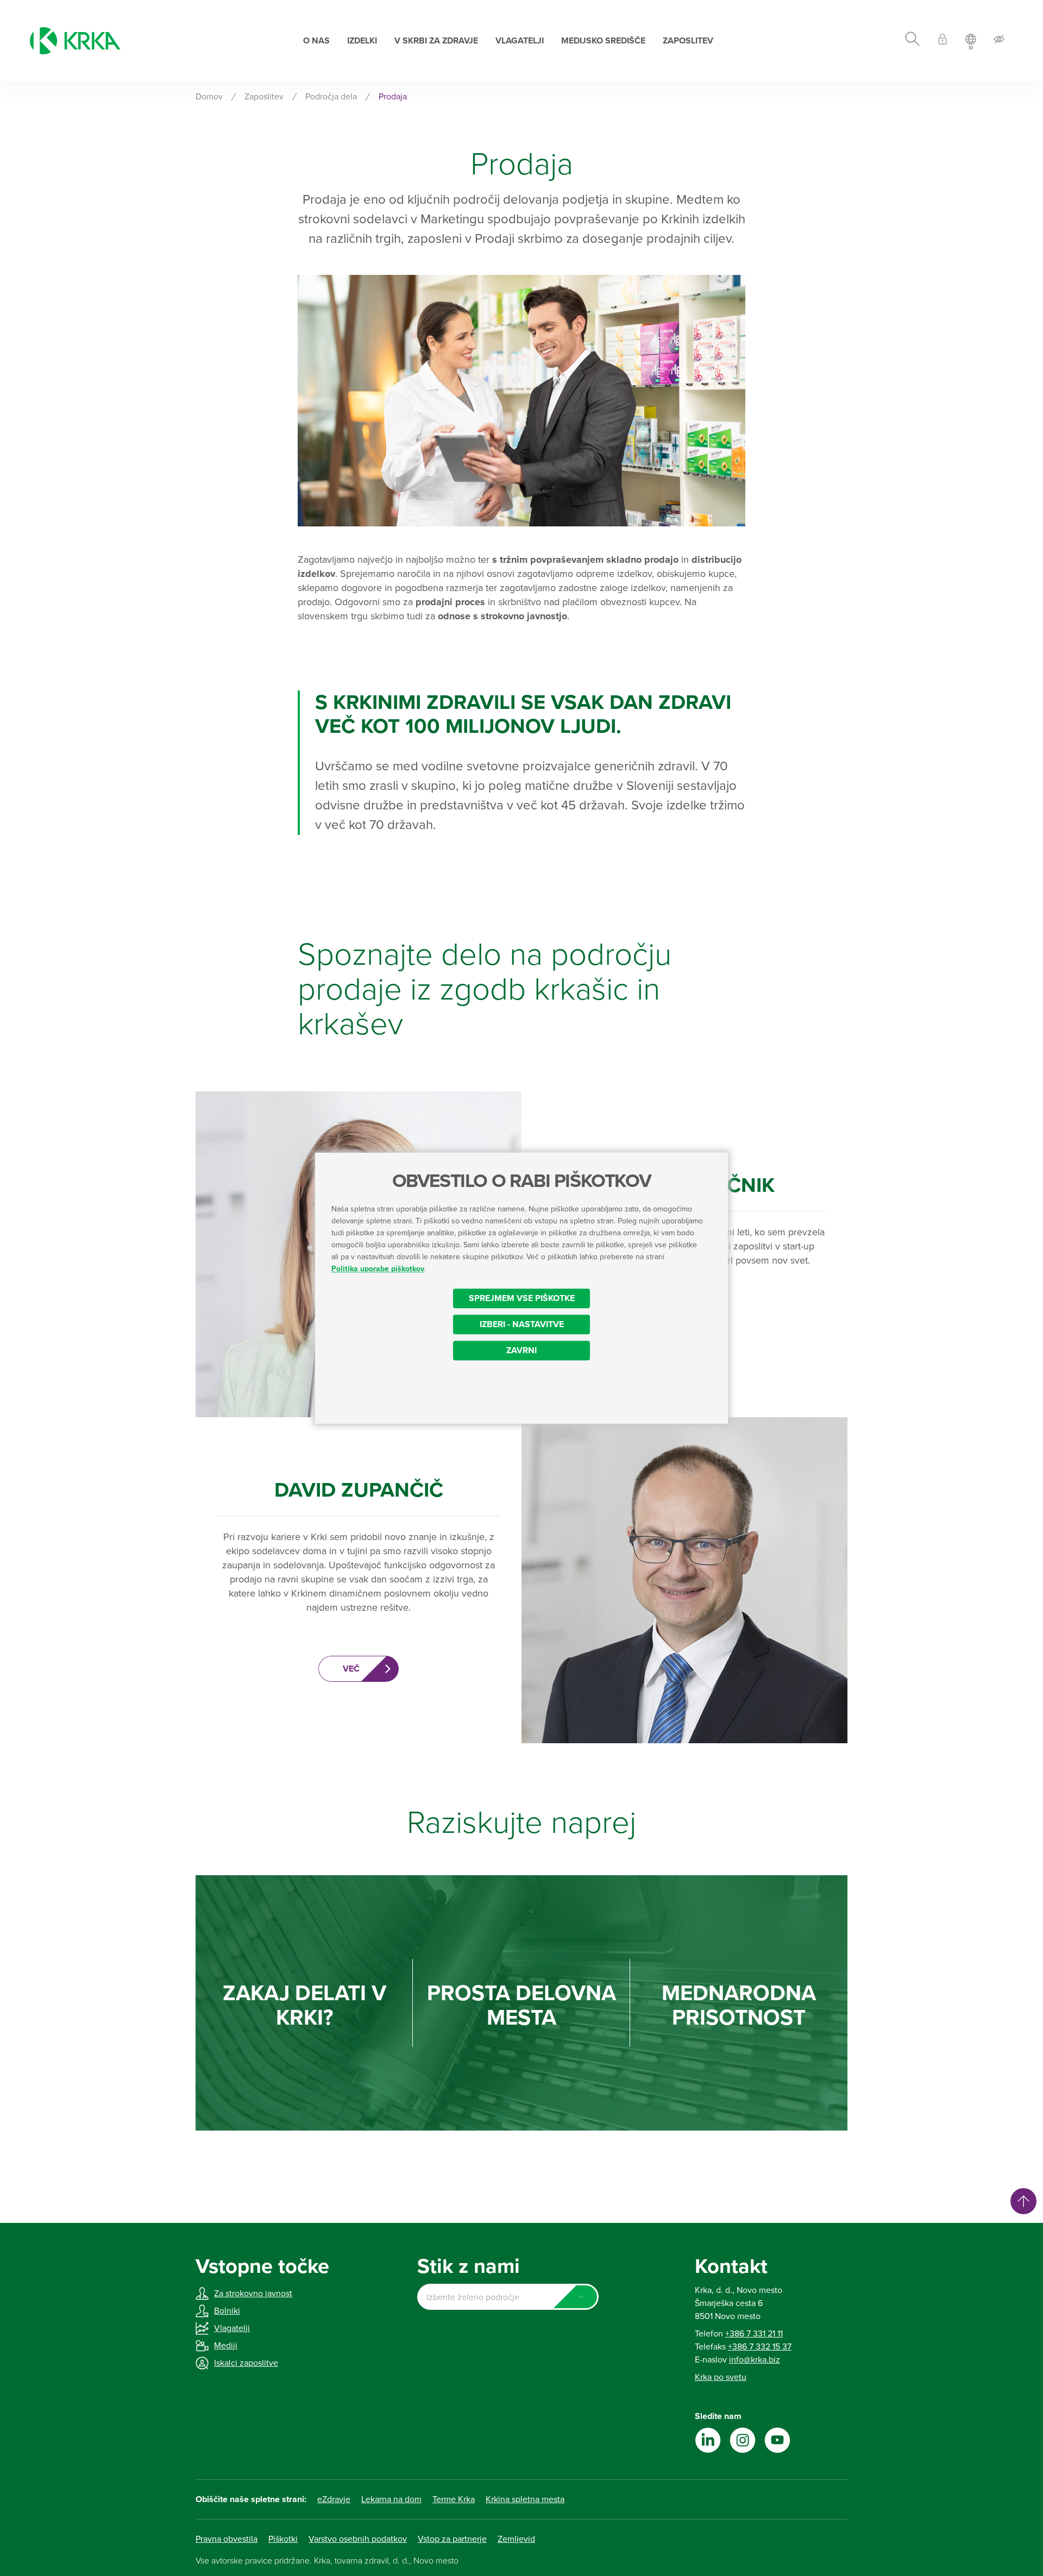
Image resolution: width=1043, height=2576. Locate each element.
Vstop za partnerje (452, 2539)
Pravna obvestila (227, 2539)
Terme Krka (454, 2499)
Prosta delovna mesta (521, 2006)
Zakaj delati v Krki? (304, 2006)
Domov (209, 97)
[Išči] (912, 41)
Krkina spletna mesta (525, 2499)
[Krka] (75, 41)
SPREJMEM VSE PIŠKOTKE (522, 1298)
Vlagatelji (520, 41)
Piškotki (283, 2539)
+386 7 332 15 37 (760, 2347)
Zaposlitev (688, 41)
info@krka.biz (755, 2360)
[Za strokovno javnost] (943, 41)
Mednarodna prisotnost (739, 2006)
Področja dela (331, 97)
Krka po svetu (721, 2377)
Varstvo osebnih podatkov (358, 2539)
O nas (316, 41)
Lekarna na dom (391, 2499)
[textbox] (508, 2297)
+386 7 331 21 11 (754, 2334)
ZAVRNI (521, 1350)
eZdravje (334, 2499)
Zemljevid (516, 2539)
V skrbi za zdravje (436, 41)
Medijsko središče (603, 41)
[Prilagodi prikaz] (999, 41)
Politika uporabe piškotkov (378, 1269)
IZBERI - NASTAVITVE (522, 1324)
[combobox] (508, 2297)
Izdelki (362, 41)
